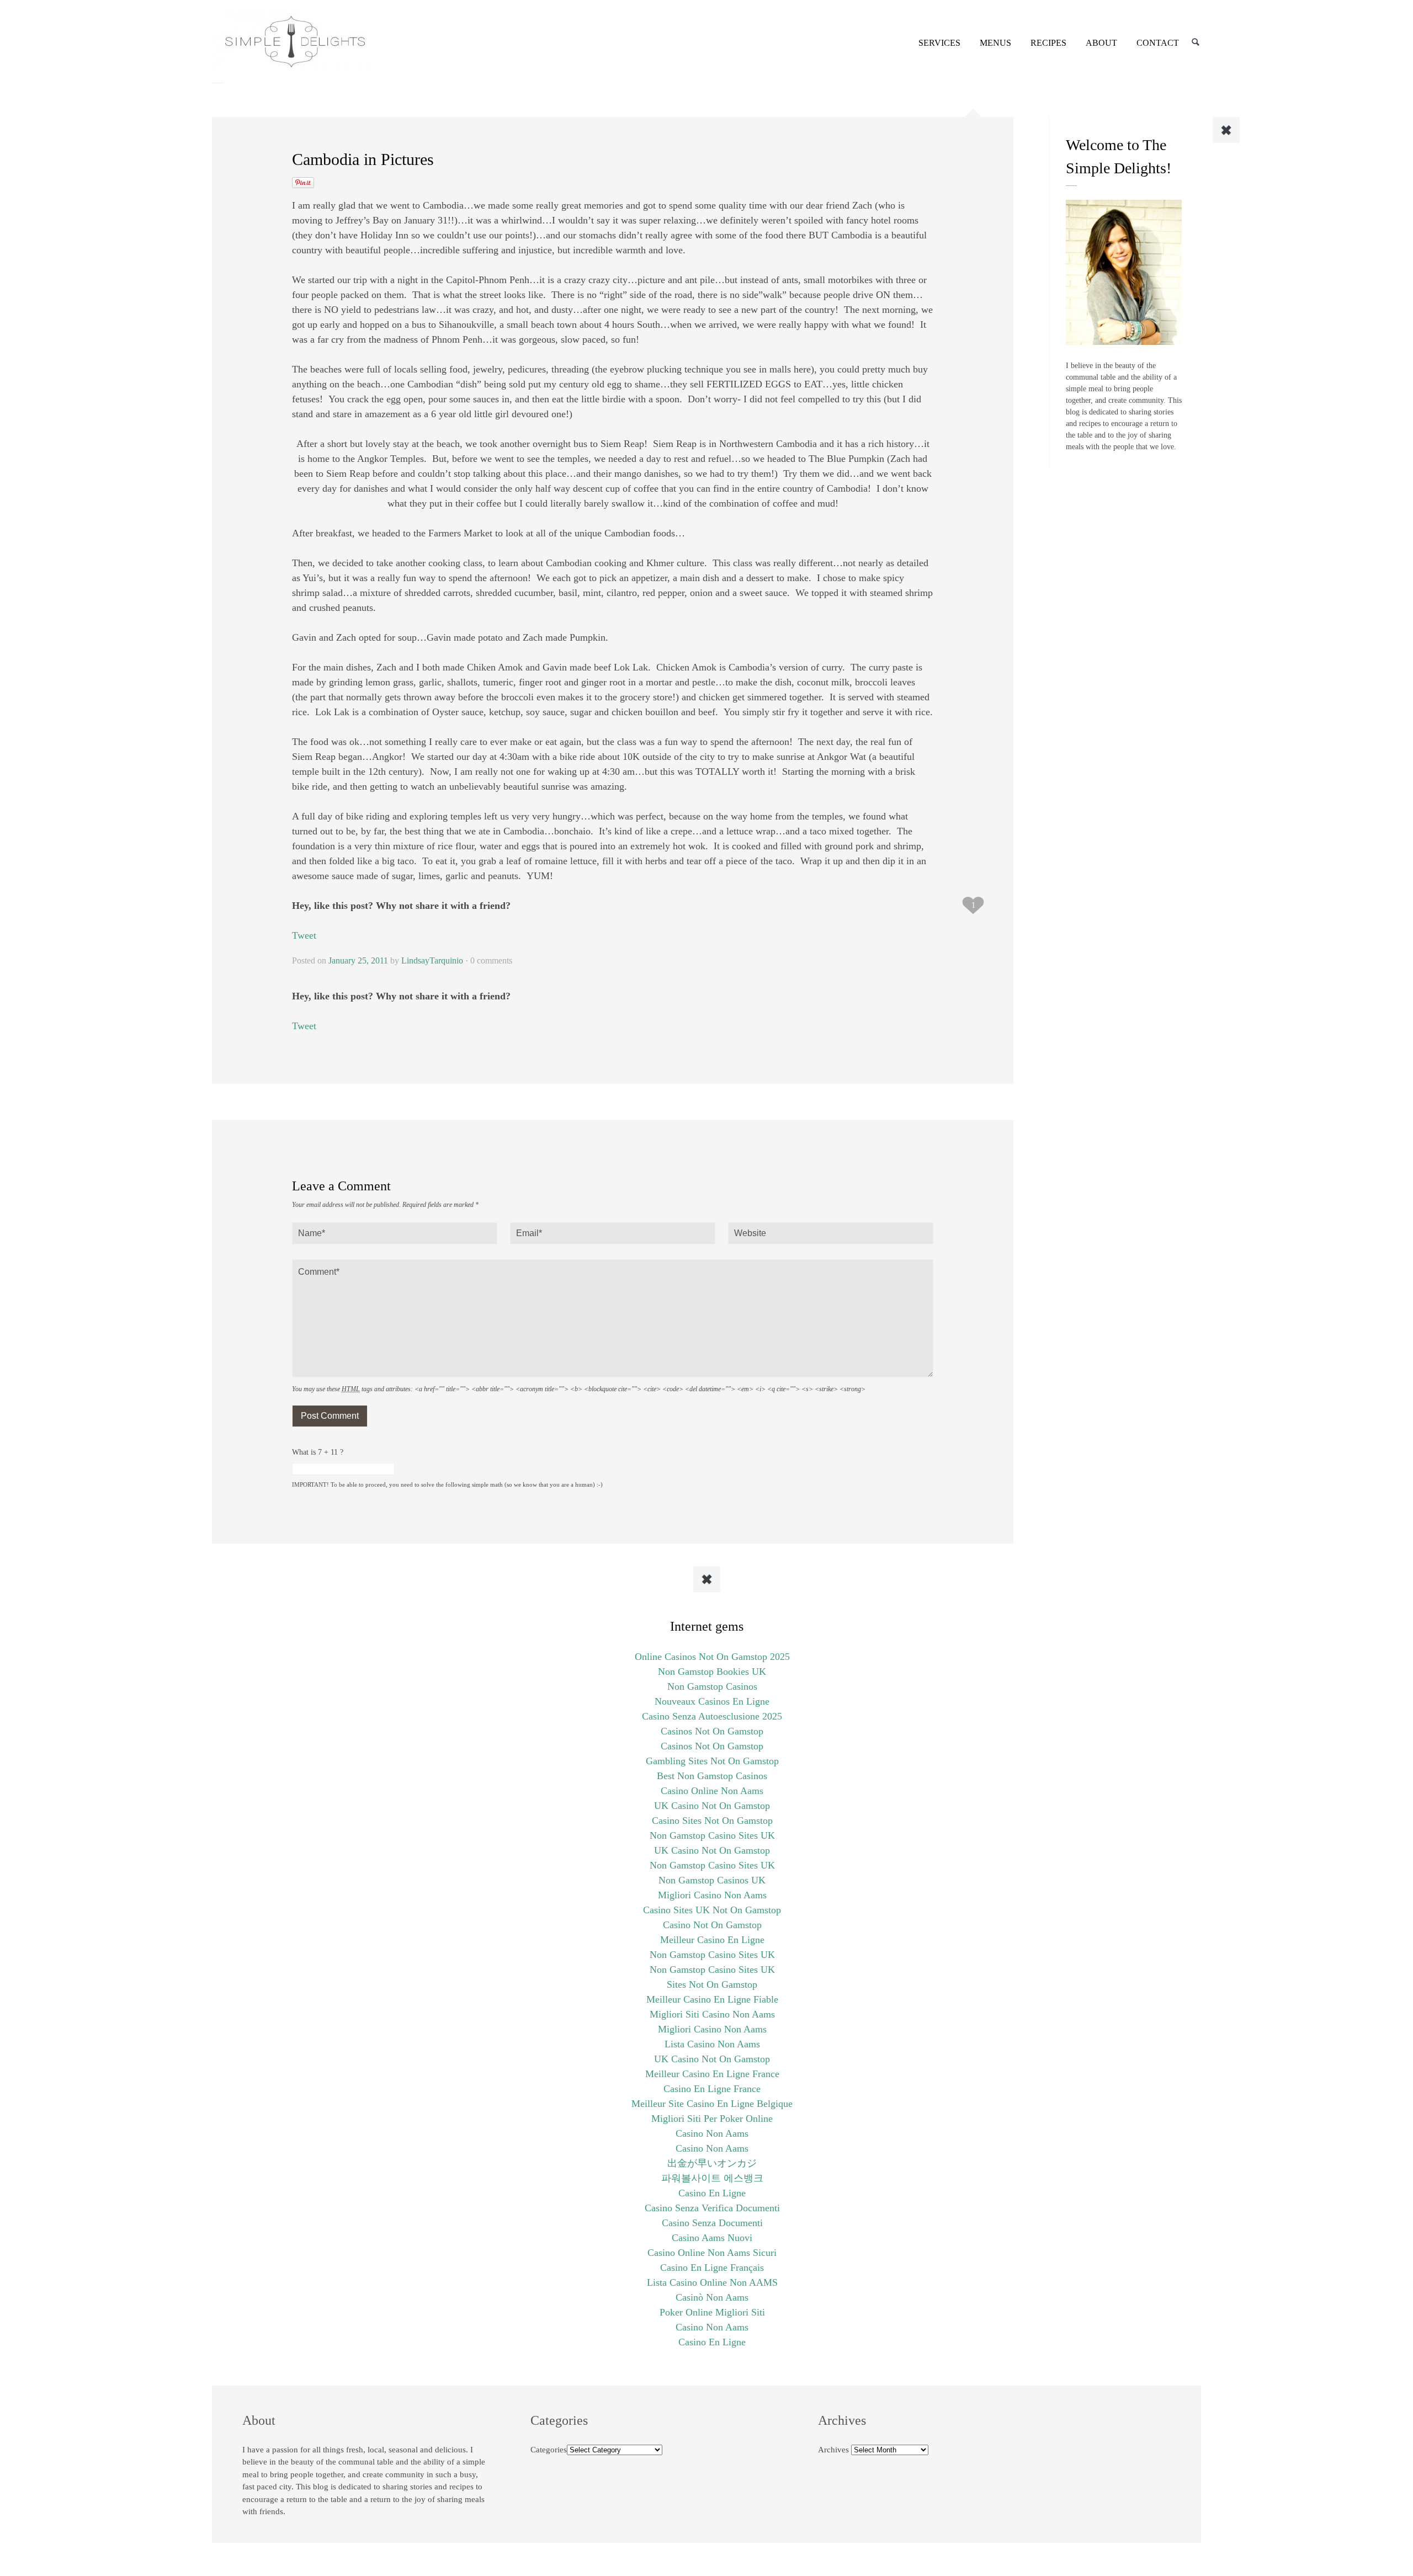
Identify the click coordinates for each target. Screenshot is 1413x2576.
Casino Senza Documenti (712, 2223)
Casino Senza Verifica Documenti (712, 2208)
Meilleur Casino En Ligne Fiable (712, 1999)
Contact (1158, 43)
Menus (995, 43)
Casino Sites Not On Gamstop (712, 1821)
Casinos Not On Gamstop (712, 1731)
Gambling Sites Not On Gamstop (712, 1761)
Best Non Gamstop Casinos (712, 1776)
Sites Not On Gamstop (712, 1984)
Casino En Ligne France (712, 2089)
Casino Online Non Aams (712, 1791)
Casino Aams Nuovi (712, 2238)
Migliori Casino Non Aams (712, 1895)
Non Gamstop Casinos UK (712, 1880)
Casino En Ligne (712, 2193)
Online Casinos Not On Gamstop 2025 (712, 1657)
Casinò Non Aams (712, 2297)
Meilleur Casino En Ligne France (712, 2074)
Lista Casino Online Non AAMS (712, 2282)
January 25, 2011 (358, 960)
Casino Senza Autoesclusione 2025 (712, 1716)
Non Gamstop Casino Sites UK (712, 1835)
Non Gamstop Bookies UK (712, 1672)
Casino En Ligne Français (712, 2268)
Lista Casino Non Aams (712, 2044)
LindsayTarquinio (432, 960)
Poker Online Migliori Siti (712, 2312)
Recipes (1048, 43)
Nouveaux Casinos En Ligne (712, 1701)
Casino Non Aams (712, 2133)
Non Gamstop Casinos (712, 1686)
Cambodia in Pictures (363, 159)
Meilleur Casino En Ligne (712, 1940)
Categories (549, 2450)
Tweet (304, 935)
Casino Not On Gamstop (712, 1925)
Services (939, 43)
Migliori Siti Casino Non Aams (712, 2014)
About (1101, 43)
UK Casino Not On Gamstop (712, 1806)
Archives (833, 2450)
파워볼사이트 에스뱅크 (712, 2178)
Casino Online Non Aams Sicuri (712, 2253)
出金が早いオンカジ (712, 2163)
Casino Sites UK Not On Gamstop (712, 1910)
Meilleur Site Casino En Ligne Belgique (712, 2104)
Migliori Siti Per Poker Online (712, 2119)
